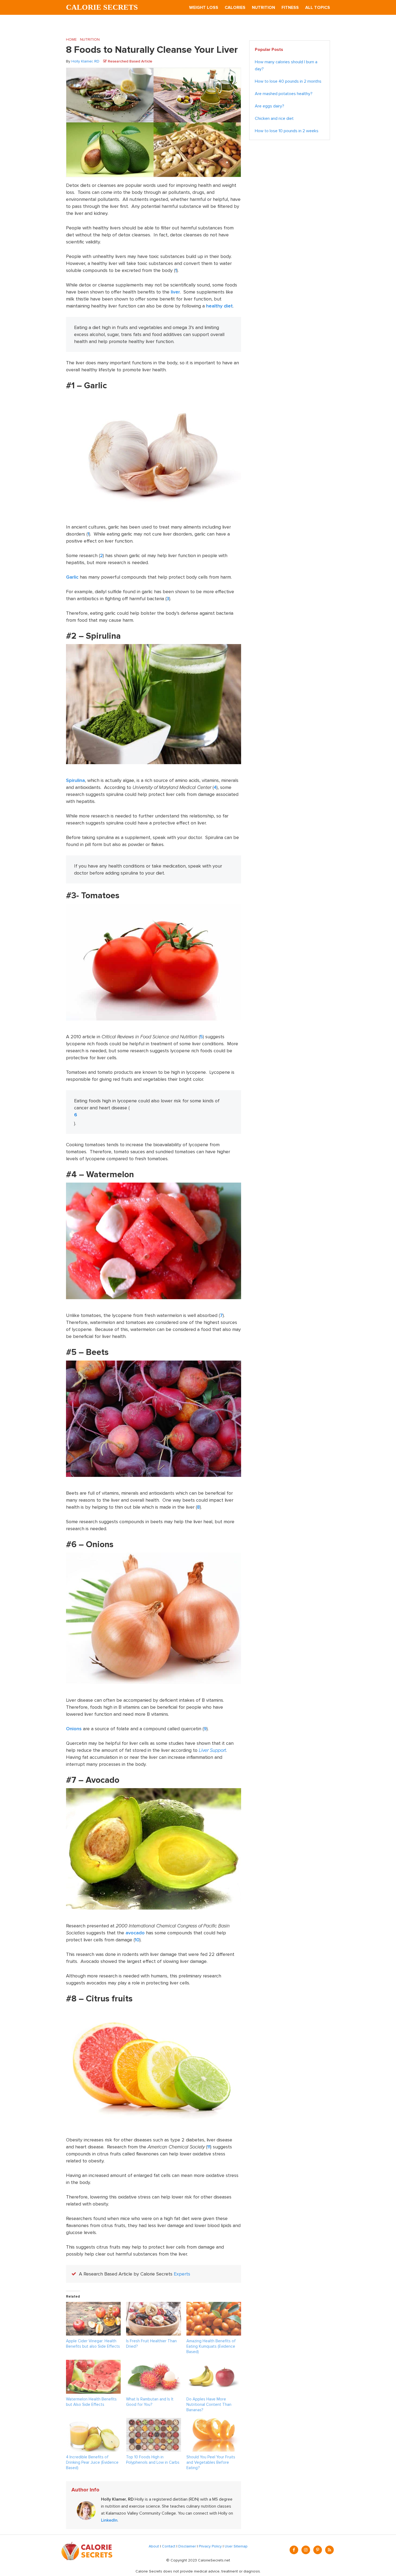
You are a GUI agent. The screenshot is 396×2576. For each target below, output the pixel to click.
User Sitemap (236, 2546)
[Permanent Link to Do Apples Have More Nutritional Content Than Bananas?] (214, 2363)
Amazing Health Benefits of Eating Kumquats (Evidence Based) (211, 2346)
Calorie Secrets (102, 7)
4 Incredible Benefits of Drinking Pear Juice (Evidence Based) (92, 2462)
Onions (74, 1729)
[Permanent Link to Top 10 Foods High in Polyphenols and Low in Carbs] (153, 2421)
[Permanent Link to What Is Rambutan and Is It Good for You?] (153, 2363)
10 (137, 1940)
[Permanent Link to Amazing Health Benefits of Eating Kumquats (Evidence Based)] (214, 2305)
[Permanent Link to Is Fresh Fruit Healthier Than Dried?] (153, 2305)
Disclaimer (187, 2546)
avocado (135, 1933)
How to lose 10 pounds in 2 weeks (287, 131)
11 (209, 2147)
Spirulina (75, 780)
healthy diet (219, 306)
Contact (169, 2546)
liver (175, 292)
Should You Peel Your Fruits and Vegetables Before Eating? (211, 2462)
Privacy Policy (210, 2546)
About (154, 2546)
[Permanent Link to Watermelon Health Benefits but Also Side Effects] (93, 2363)
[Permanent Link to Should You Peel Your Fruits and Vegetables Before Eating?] (214, 2421)
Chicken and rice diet (274, 118)
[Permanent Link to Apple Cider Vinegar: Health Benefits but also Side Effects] (93, 2305)
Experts (182, 2274)
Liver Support (212, 1750)
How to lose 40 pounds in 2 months (288, 81)
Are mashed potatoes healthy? (284, 94)
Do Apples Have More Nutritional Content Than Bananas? (209, 2404)
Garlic (72, 577)
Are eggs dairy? (270, 106)
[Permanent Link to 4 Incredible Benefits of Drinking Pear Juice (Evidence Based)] (93, 2421)
